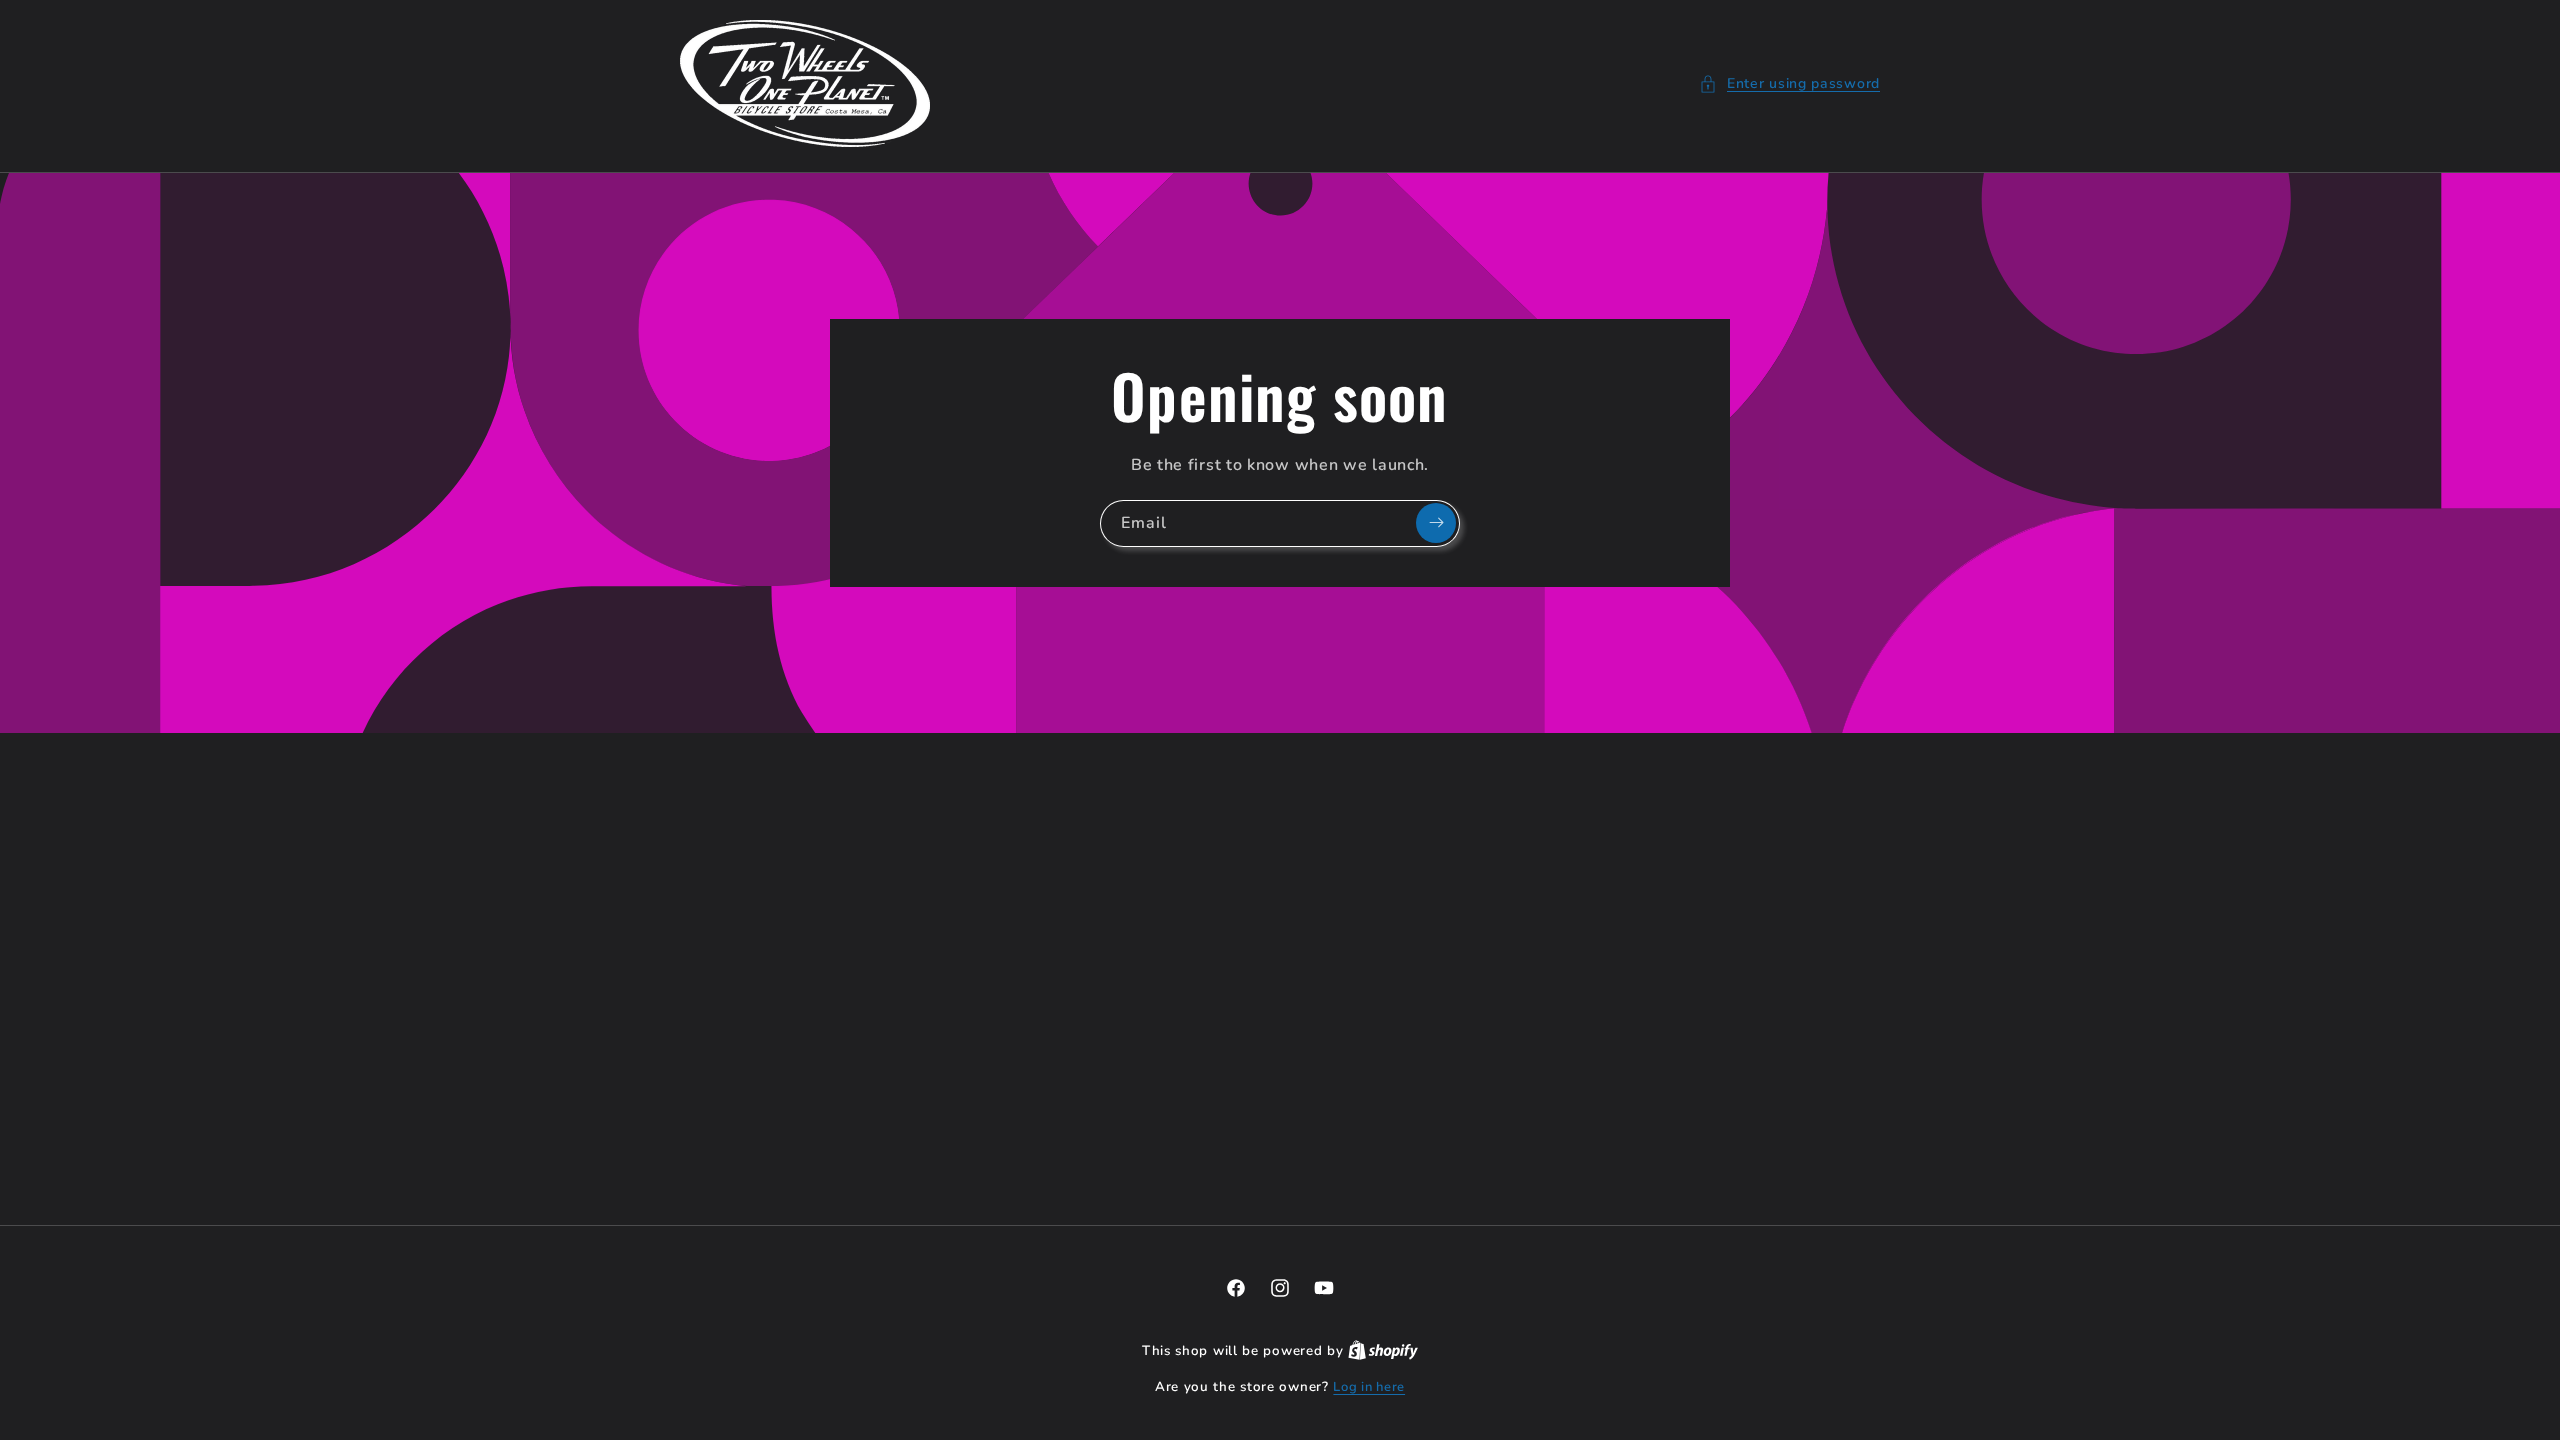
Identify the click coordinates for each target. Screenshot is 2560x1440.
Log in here (1369, 1387)
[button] (1789, 83)
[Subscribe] (1436, 523)
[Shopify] (1383, 1351)
